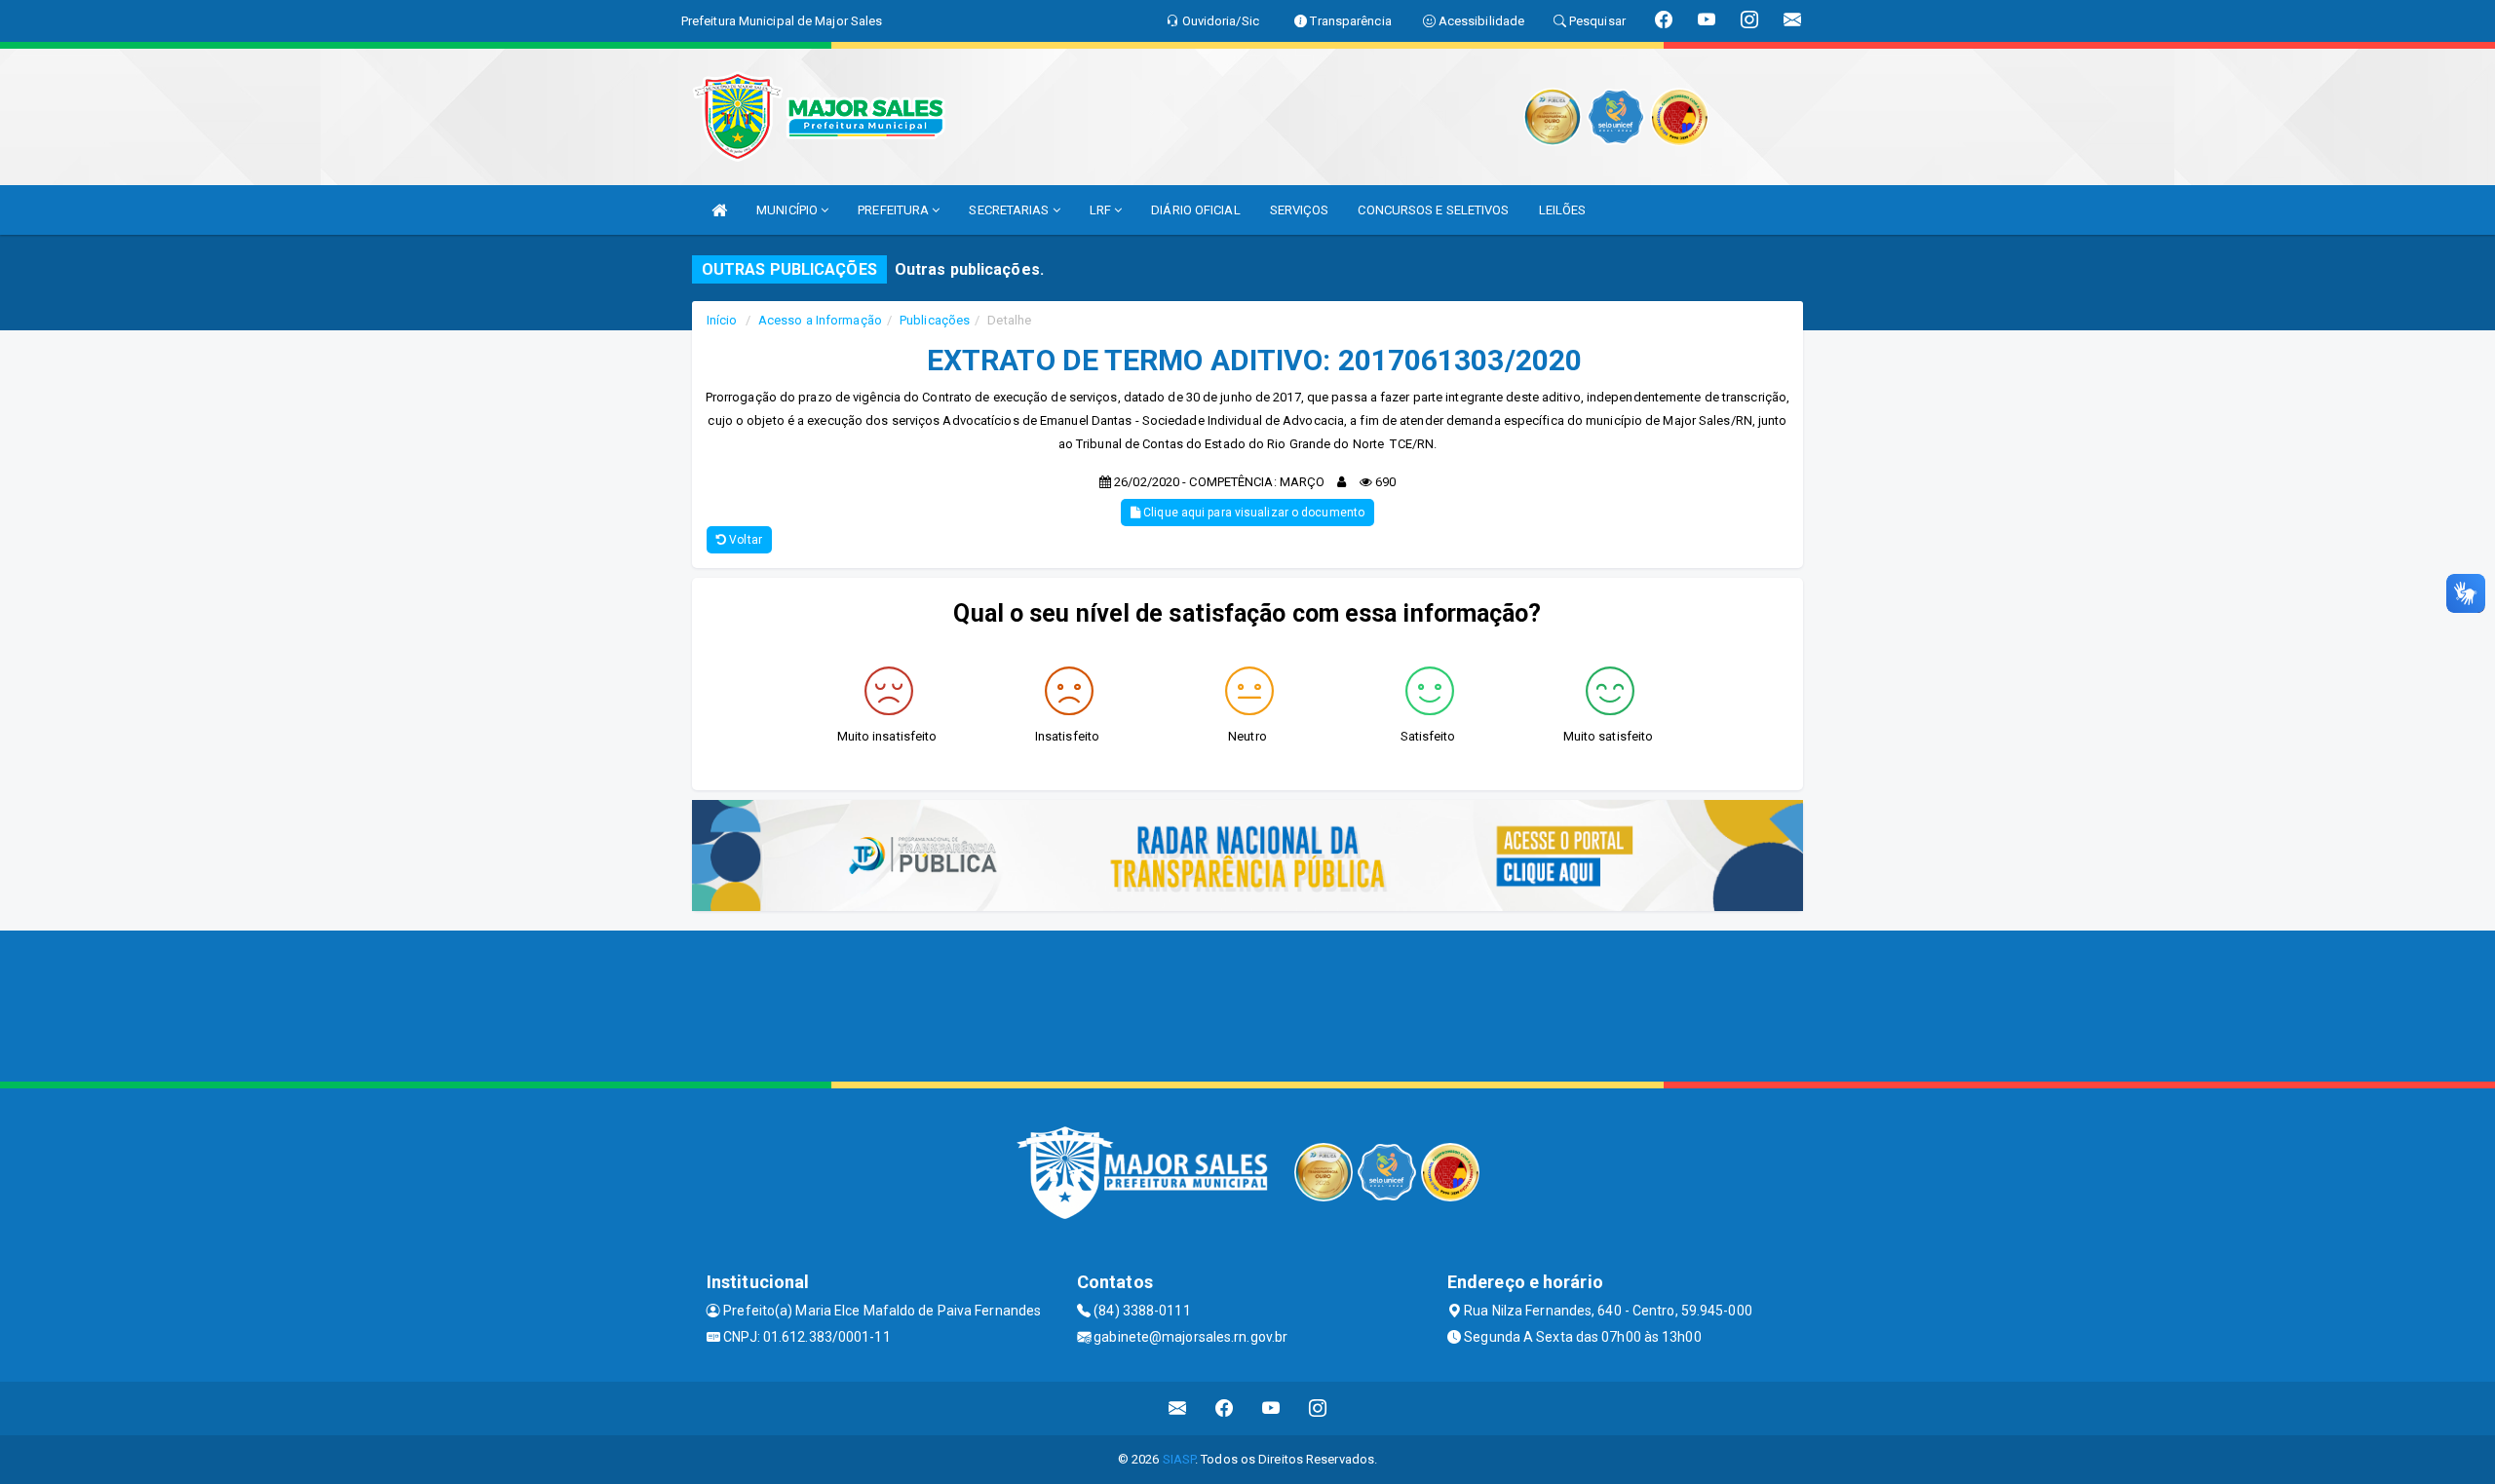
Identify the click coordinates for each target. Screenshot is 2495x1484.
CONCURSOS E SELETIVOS (1433, 210)
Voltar (744, 540)
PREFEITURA (895, 210)
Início (722, 320)
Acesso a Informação (820, 320)
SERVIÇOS (1300, 210)
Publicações (935, 320)
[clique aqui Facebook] (1225, 1408)
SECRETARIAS (1010, 210)
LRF (1102, 210)
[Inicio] (719, 210)
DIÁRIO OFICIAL (1195, 210)
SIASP (1179, 1459)
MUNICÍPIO (788, 210)
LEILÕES (1563, 210)
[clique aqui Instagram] (1318, 1408)
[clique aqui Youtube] (1271, 1408)
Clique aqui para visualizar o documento (1252, 513)
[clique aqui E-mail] (1178, 1408)
